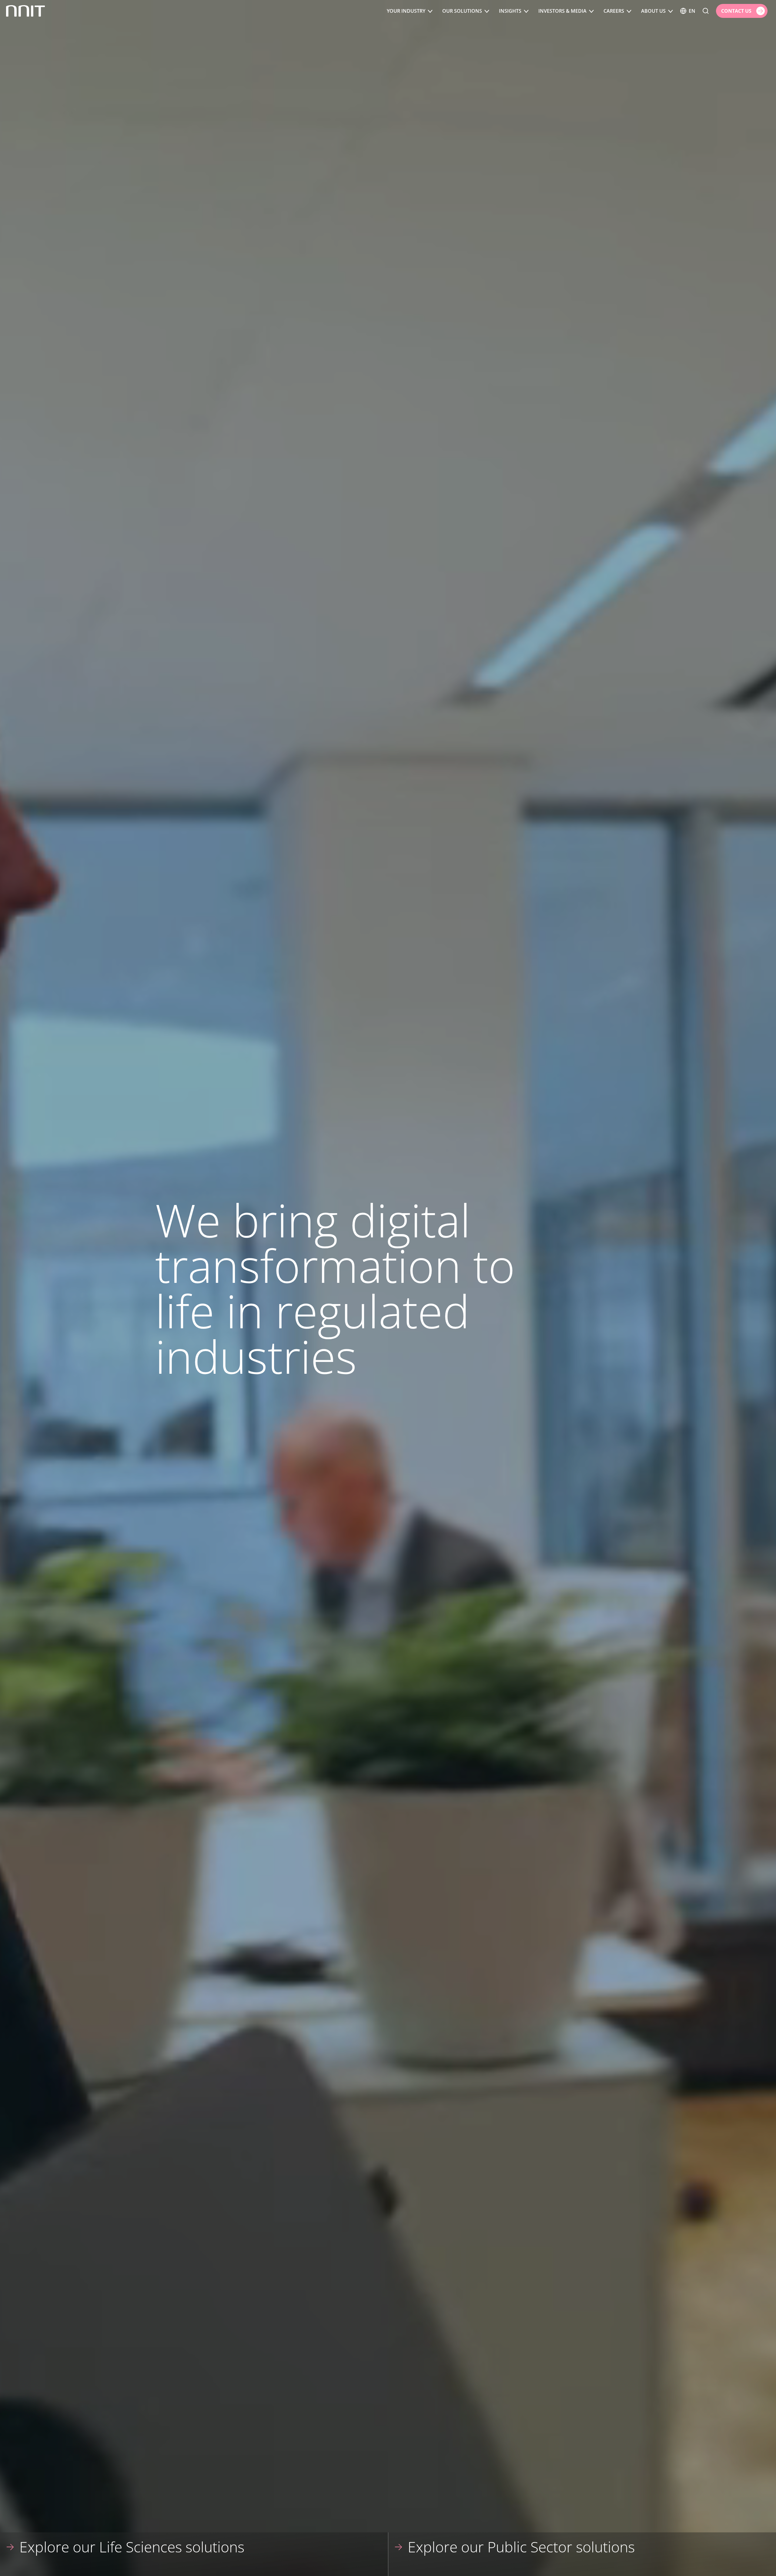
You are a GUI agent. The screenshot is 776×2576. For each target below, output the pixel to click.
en (692, 11)
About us (653, 11)
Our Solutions (462, 11)
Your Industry (406, 11)
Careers (614, 11)
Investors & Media (562, 11)
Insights (510, 11)
